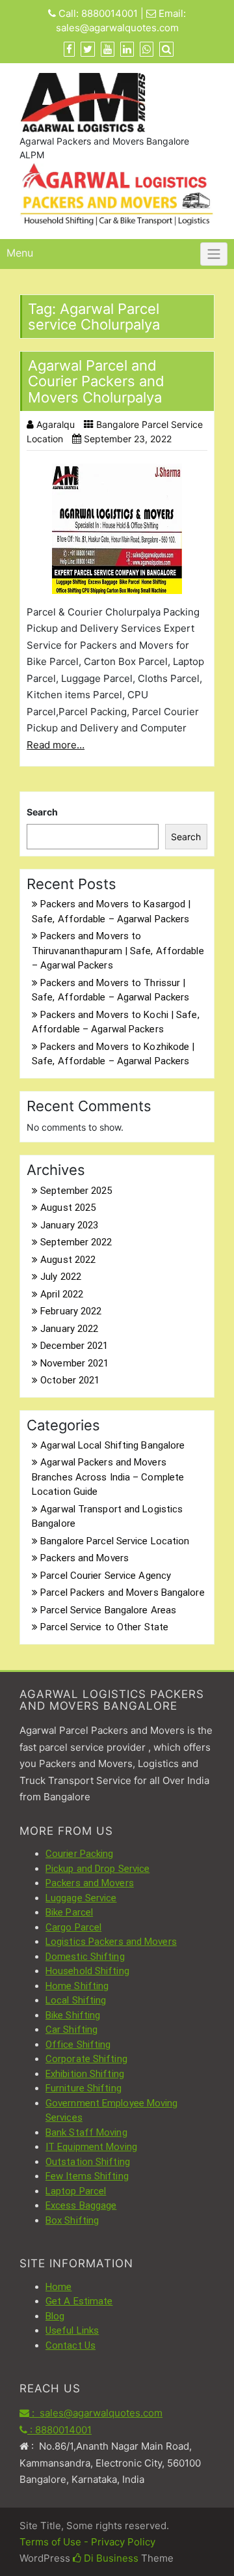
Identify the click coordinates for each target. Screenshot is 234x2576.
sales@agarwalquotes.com (117, 28)
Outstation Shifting (88, 2162)
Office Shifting (78, 2045)
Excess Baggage (81, 2205)
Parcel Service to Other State (104, 1627)
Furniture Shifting (84, 2088)
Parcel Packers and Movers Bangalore (123, 1592)
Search (42, 812)
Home (58, 2287)
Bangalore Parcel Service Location (115, 1541)
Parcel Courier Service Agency (106, 1576)
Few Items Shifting (87, 2176)
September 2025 (76, 1191)
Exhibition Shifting (85, 2074)
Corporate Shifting (86, 2059)
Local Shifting (76, 2000)
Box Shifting (72, 2220)
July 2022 (61, 1277)
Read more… (56, 745)
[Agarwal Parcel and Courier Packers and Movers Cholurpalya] (117, 529)
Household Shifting (87, 1971)
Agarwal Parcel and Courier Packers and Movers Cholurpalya (96, 381)
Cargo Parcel (73, 1927)
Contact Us (71, 2345)
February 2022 (71, 1311)
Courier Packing (80, 1854)
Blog (55, 2316)
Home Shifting (77, 1986)
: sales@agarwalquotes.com (96, 2413)
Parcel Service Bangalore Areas (108, 1610)
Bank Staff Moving (86, 2132)
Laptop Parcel (76, 2191)
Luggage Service (81, 1898)
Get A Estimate (79, 2301)
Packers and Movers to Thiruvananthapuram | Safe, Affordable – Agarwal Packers (118, 951)
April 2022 (62, 1294)
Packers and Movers (84, 1558)
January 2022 (69, 1329)
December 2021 (74, 1346)
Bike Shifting (73, 2015)
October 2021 (70, 1380)
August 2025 (68, 1208)
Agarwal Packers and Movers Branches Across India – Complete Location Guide (108, 1477)
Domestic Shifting (85, 1957)
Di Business (110, 2558)
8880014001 (110, 13)
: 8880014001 (59, 2430)
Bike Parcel (69, 1912)
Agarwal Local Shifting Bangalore (112, 1445)
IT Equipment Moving (91, 2147)
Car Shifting (71, 2030)
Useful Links (72, 2330)
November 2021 (74, 1363)
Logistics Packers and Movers (111, 1942)
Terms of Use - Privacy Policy (87, 2542)
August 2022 (68, 1260)
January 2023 (69, 1225)
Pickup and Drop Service (97, 1869)
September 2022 (76, 1242)
